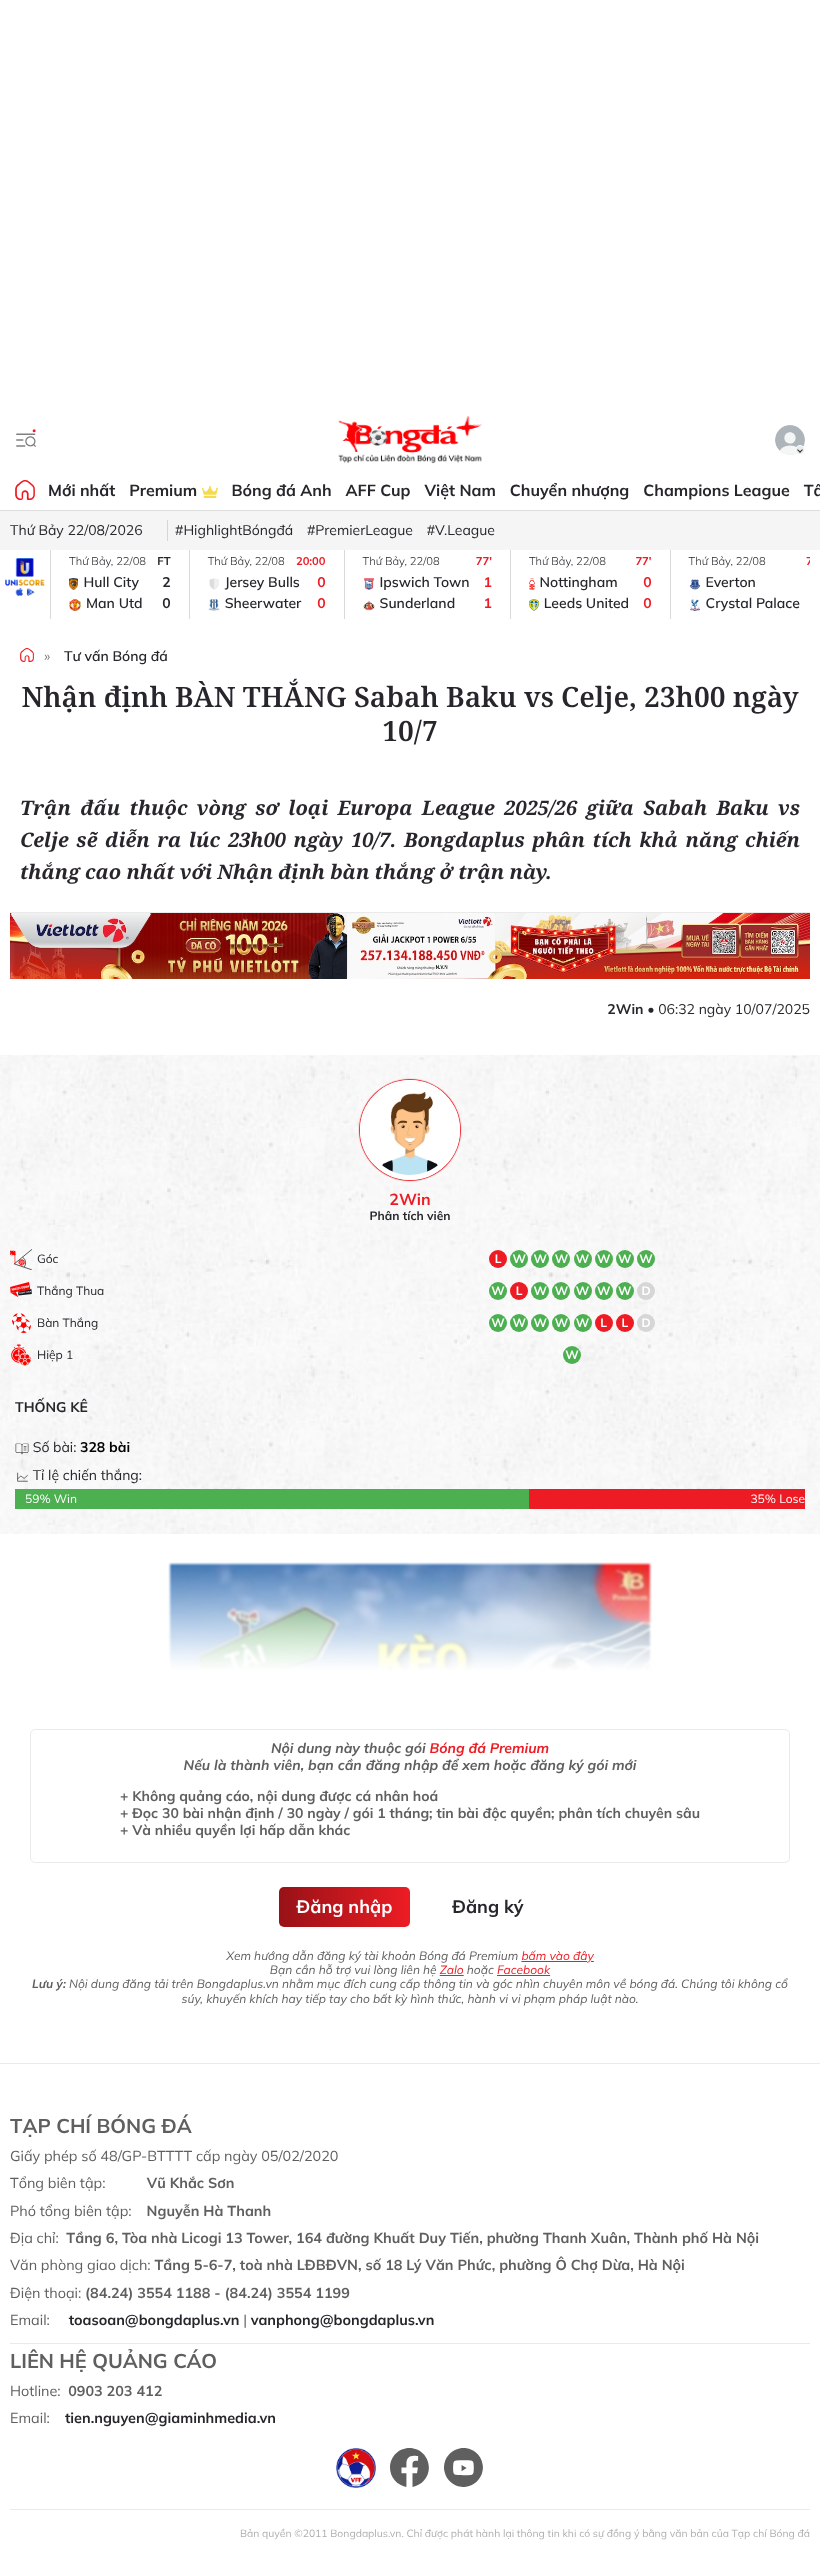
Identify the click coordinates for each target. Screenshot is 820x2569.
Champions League (716, 490)
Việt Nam (459, 490)
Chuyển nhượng (570, 490)
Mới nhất (81, 490)
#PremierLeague (360, 530)
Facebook (523, 1969)
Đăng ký (487, 1906)
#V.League (461, 530)
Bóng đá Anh (282, 490)
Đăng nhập (345, 1906)
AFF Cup (378, 490)
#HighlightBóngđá (234, 530)
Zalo (452, 1969)
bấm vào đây (557, 1955)
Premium (165, 490)
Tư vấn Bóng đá (116, 656)
